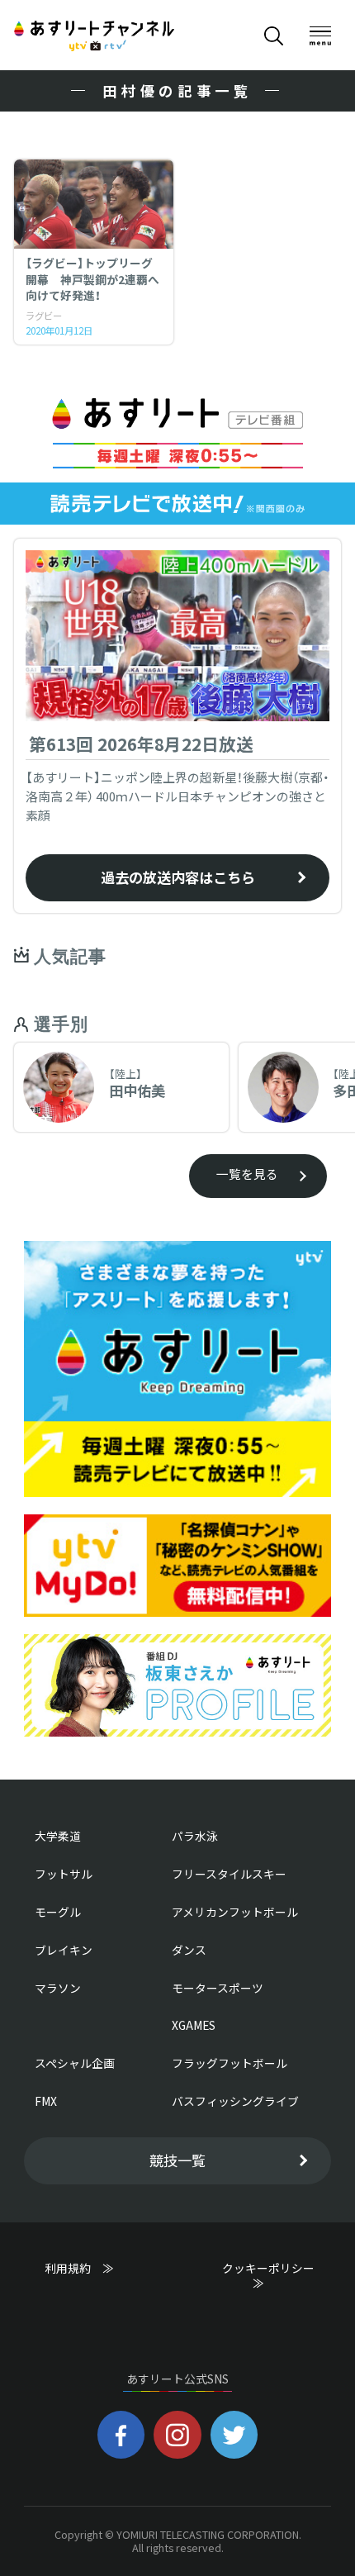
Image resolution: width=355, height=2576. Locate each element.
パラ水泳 (195, 1836)
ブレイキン (64, 1950)
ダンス (189, 1950)
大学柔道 (58, 1836)
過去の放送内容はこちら (178, 877)
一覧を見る (247, 1174)
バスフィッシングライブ (235, 2101)
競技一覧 (177, 2160)
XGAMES (194, 2025)
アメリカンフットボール (235, 1912)
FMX (46, 2101)
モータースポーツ (218, 1988)
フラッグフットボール (230, 2063)
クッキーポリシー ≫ (274, 2276)
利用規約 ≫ (95, 2268)
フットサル (64, 1874)
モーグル (58, 1912)
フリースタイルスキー (229, 1874)
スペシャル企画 (75, 2063)
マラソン (58, 1988)
